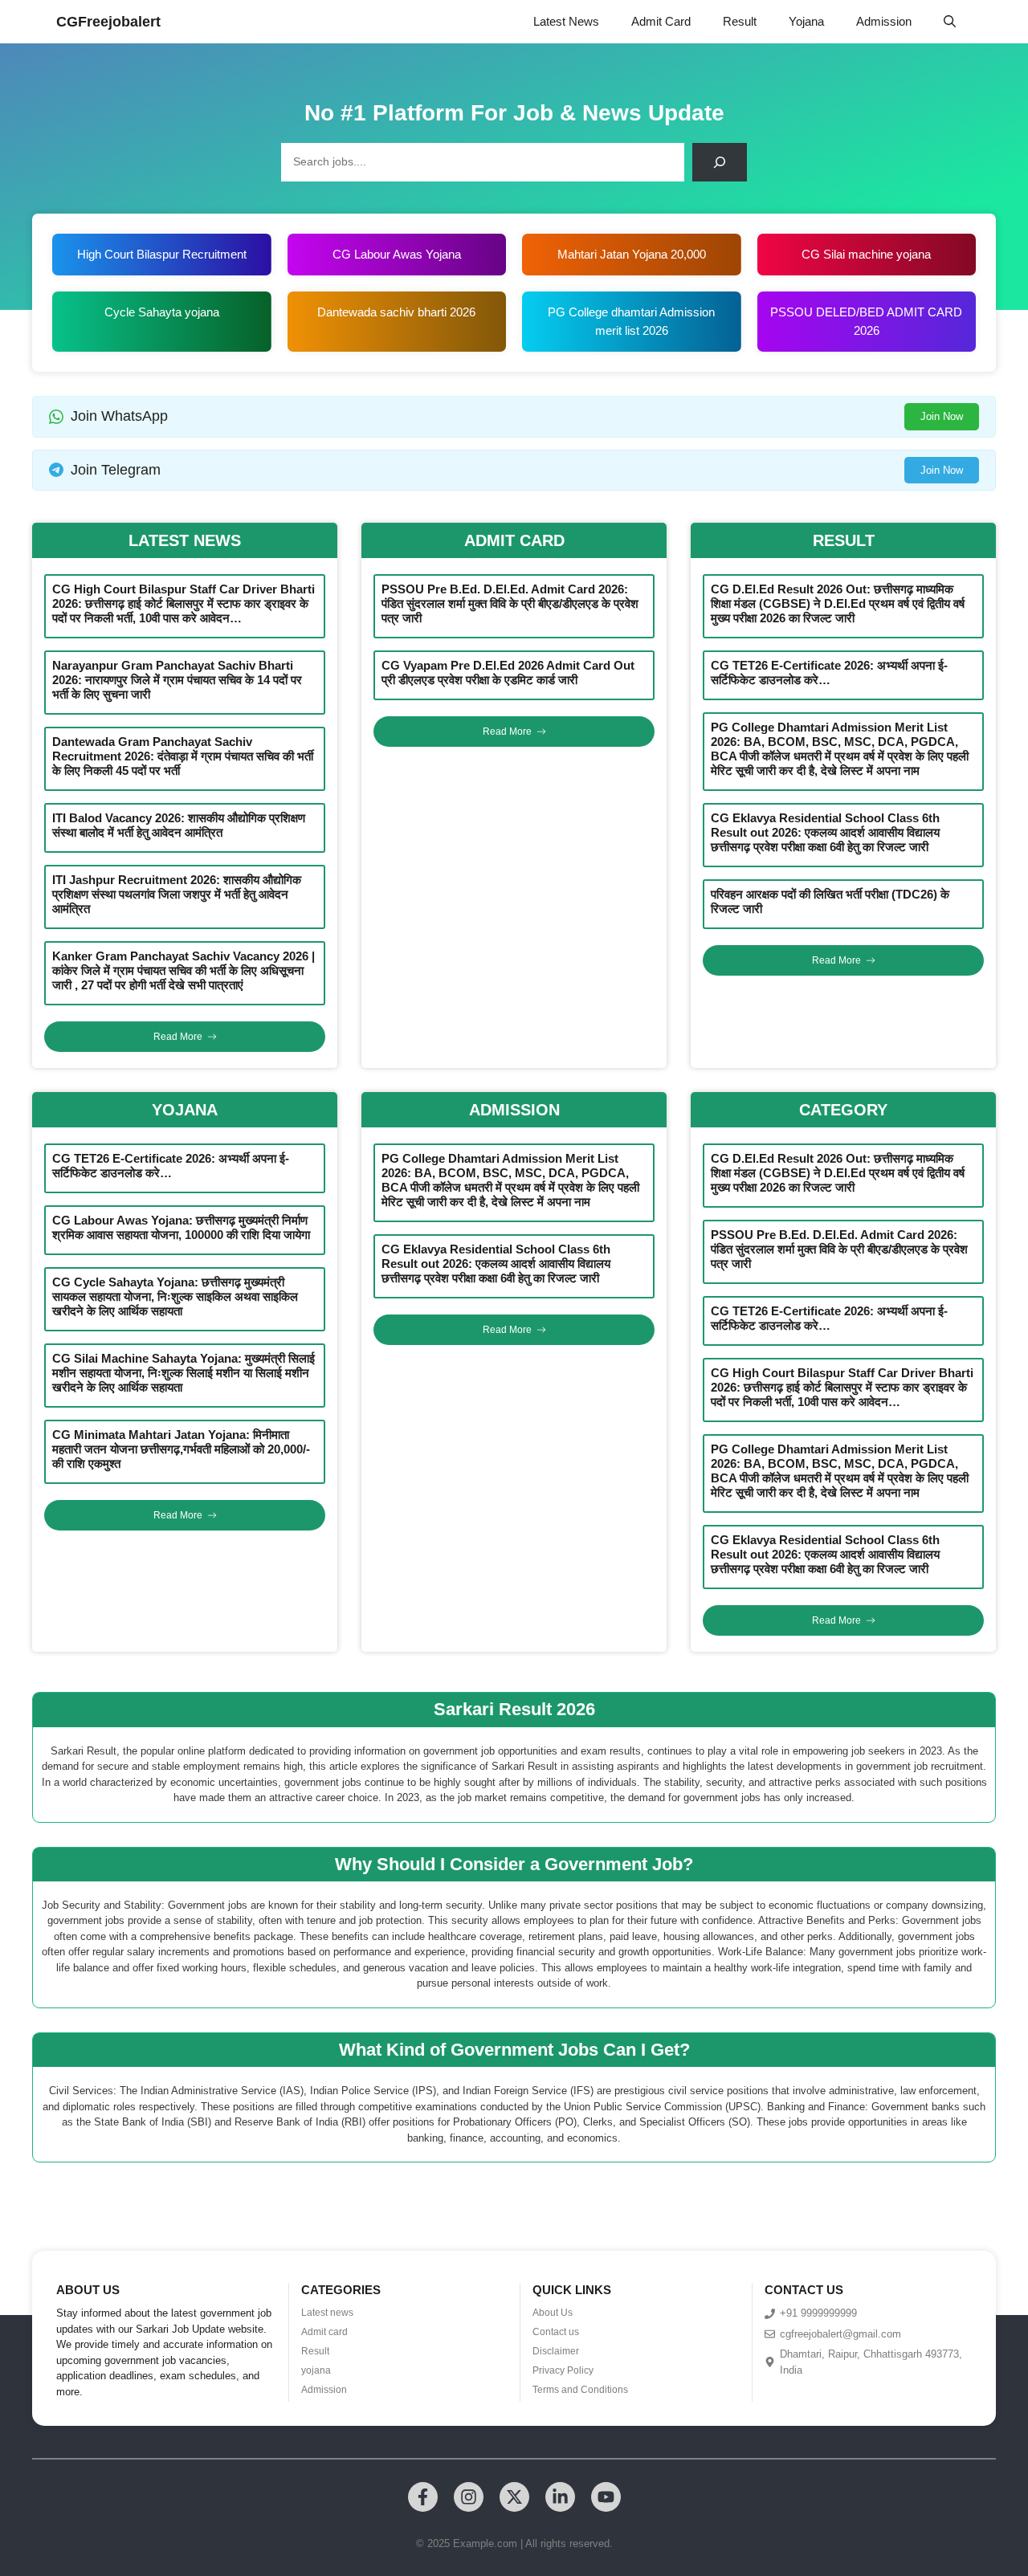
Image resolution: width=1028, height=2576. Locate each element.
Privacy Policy (563, 2370)
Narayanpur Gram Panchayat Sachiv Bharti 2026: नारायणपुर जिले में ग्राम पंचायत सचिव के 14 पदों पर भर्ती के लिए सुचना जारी (177, 680)
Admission (884, 21)
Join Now (942, 416)
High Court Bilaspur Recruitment (162, 254)
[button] (950, 22)
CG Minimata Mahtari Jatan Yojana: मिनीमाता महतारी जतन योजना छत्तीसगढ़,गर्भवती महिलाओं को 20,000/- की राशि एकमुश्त (181, 1449)
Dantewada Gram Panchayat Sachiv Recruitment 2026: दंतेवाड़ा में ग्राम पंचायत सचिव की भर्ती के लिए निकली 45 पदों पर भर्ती (183, 756)
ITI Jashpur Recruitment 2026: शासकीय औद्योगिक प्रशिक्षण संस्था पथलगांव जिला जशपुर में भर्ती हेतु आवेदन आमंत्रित (177, 894)
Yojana (806, 21)
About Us (553, 2313)
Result (740, 21)
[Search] (720, 162)
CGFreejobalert (108, 22)
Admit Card (661, 21)
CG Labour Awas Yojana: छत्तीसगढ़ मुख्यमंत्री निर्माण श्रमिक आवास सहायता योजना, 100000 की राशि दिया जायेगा (181, 1227)
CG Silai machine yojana (866, 254)
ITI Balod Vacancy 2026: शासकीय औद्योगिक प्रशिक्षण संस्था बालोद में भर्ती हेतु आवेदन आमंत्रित (179, 825)
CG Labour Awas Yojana (397, 254)
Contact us (556, 2332)
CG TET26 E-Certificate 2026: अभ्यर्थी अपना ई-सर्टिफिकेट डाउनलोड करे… (829, 673)
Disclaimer (556, 2351)
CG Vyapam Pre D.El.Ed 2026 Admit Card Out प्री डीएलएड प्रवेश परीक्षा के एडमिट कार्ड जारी (508, 673)
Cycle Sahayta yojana (162, 312)
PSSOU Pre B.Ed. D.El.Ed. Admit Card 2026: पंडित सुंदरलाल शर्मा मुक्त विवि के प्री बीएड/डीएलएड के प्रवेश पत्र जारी (510, 603)
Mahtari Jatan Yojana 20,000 (632, 254)
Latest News (566, 21)
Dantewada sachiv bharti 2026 (396, 312)
